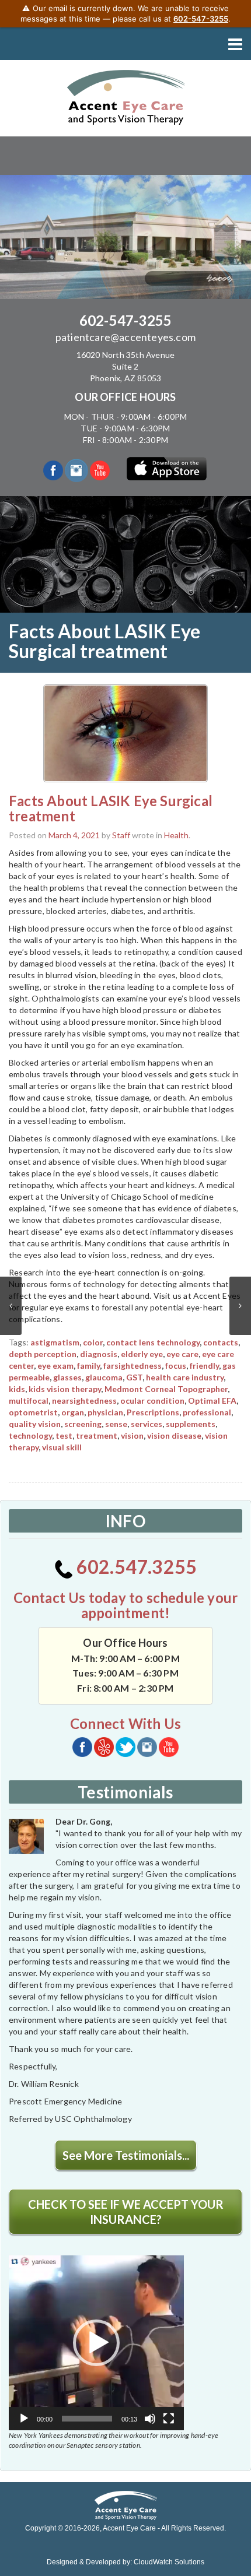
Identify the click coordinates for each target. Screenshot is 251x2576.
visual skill (62, 1447)
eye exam (55, 1366)
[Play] (24, 2419)
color (93, 1342)
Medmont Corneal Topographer (166, 1389)
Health (176, 835)
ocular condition (152, 1401)
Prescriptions (153, 1412)
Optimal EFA (212, 1401)
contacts (221, 1342)
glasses (67, 1377)
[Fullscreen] (169, 2419)
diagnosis (99, 1354)
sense (116, 1424)
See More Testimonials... (126, 2155)
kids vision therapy (65, 1389)
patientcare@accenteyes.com (125, 337)
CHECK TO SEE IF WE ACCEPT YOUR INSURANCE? (126, 2212)
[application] (96, 2343)
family (88, 1366)
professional (207, 1412)
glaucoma (104, 1377)
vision (132, 1435)
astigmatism (55, 1342)
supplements (191, 1424)
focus (176, 1366)
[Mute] (150, 2419)
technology (30, 1435)
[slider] (87, 2419)
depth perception (43, 1354)
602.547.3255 (135, 1567)
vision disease (174, 1435)
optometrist (33, 1412)
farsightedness (133, 1366)
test (64, 1435)
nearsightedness (84, 1401)
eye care (182, 1354)
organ (73, 1412)
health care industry (185, 1377)
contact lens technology (153, 1342)
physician (105, 1412)
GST (134, 1377)
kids (17, 1389)
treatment (97, 1435)
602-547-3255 (125, 320)
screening (83, 1424)
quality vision (35, 1424)
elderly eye (142, 1354)
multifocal (29, 1401)
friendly (204, 1366)
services (147, 1424)
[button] (96, 2343)
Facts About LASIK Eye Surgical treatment (111, 808)
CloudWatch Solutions (169, 2562)
